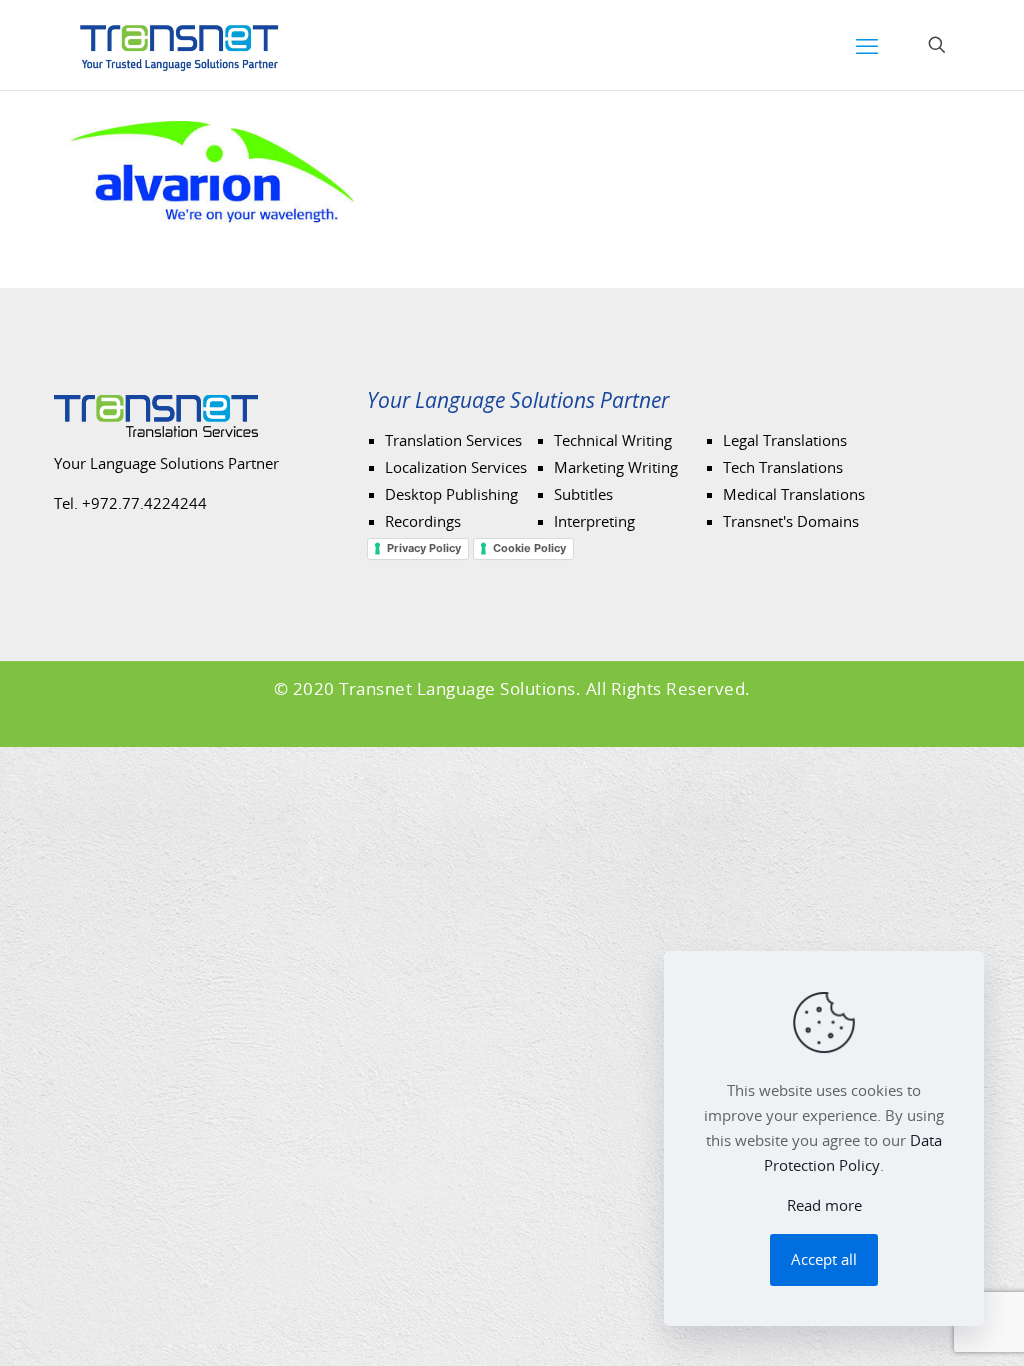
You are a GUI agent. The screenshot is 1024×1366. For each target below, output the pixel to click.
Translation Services (453, 441)
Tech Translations (783, 468)
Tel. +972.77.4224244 (130, 504)
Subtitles (583, 495)
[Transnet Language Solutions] (179, 45)
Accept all (824, 1260)
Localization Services (456, 468)
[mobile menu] (867, 45)
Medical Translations (794, 495)
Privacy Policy (424, 548)
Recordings (423, 522)
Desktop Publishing (451, 495)
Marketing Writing (616, 468)
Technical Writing (613, 441)
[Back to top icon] (941, 1333)
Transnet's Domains (791, 522)
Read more (824, 1206)
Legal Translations (785, 441)
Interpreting (594, 522)
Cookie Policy (529, 548)
